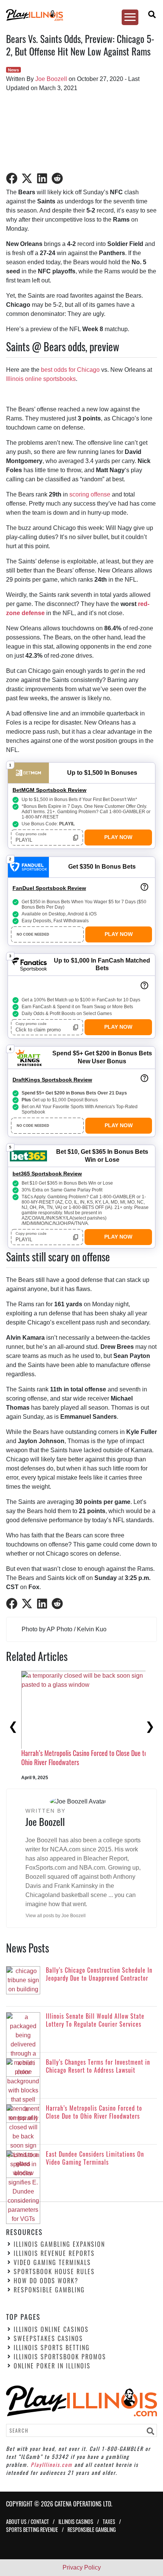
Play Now (118, 837)
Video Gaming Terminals (52, 2262)
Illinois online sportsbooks (41, 379)
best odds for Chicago (70, 370)
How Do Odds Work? (46, 2281)
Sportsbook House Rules (54, 2271)
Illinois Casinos (76, 2521)
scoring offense (90, 494)
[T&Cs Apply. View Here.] (144, 887)
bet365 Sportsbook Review (47, 1174)
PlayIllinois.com (52, 2464)
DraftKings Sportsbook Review (52, 1080)
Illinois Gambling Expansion (59, 2244)
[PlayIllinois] (78, 15)
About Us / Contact (27, 2521)
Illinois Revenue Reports (54, 2253)
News (13, 70)
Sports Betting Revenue (32, 2529)
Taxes (109, 2521)
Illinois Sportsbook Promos (60, 2357)
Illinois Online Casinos (51, 2329)
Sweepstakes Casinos (48, 2338)
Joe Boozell (51, 79)
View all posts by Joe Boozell (56, 1916)
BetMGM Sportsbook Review (49, 790)
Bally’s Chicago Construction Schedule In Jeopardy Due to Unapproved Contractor (84, 1736)
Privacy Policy (82, 2567)
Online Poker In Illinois (52, 2366)
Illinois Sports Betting (52, 2348)
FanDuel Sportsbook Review (49, 888)
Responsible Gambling (49, 2290)
